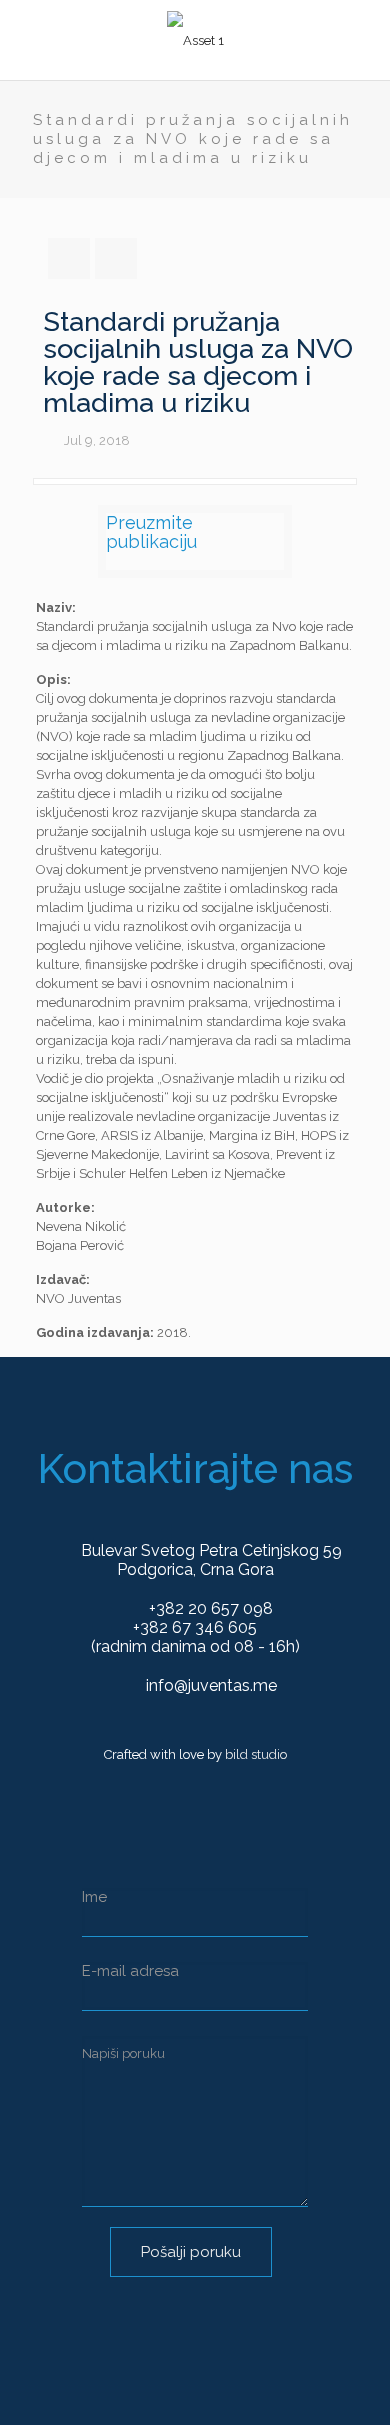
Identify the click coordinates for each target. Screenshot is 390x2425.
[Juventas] (195, 40)
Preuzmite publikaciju (151, 532)
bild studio (256, 1754)
